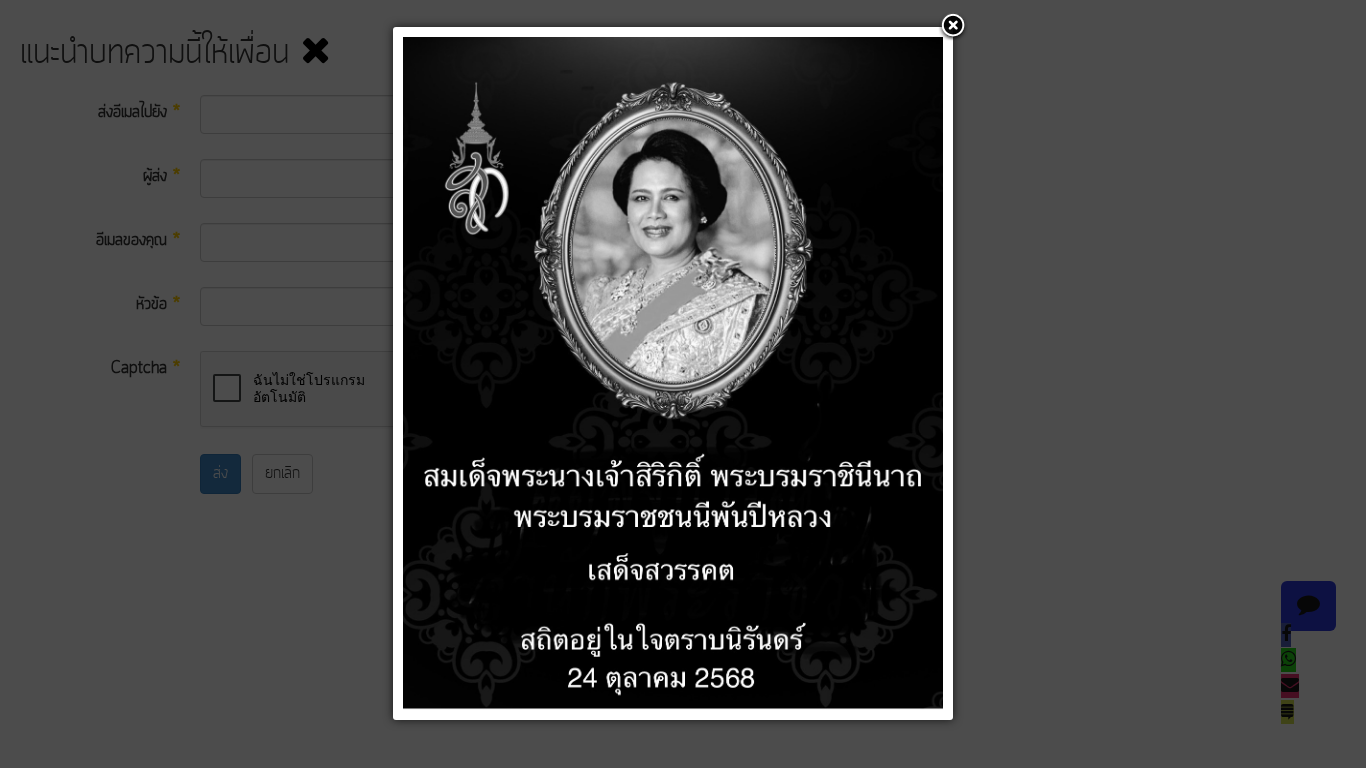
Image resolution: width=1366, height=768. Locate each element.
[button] (953, 27)
